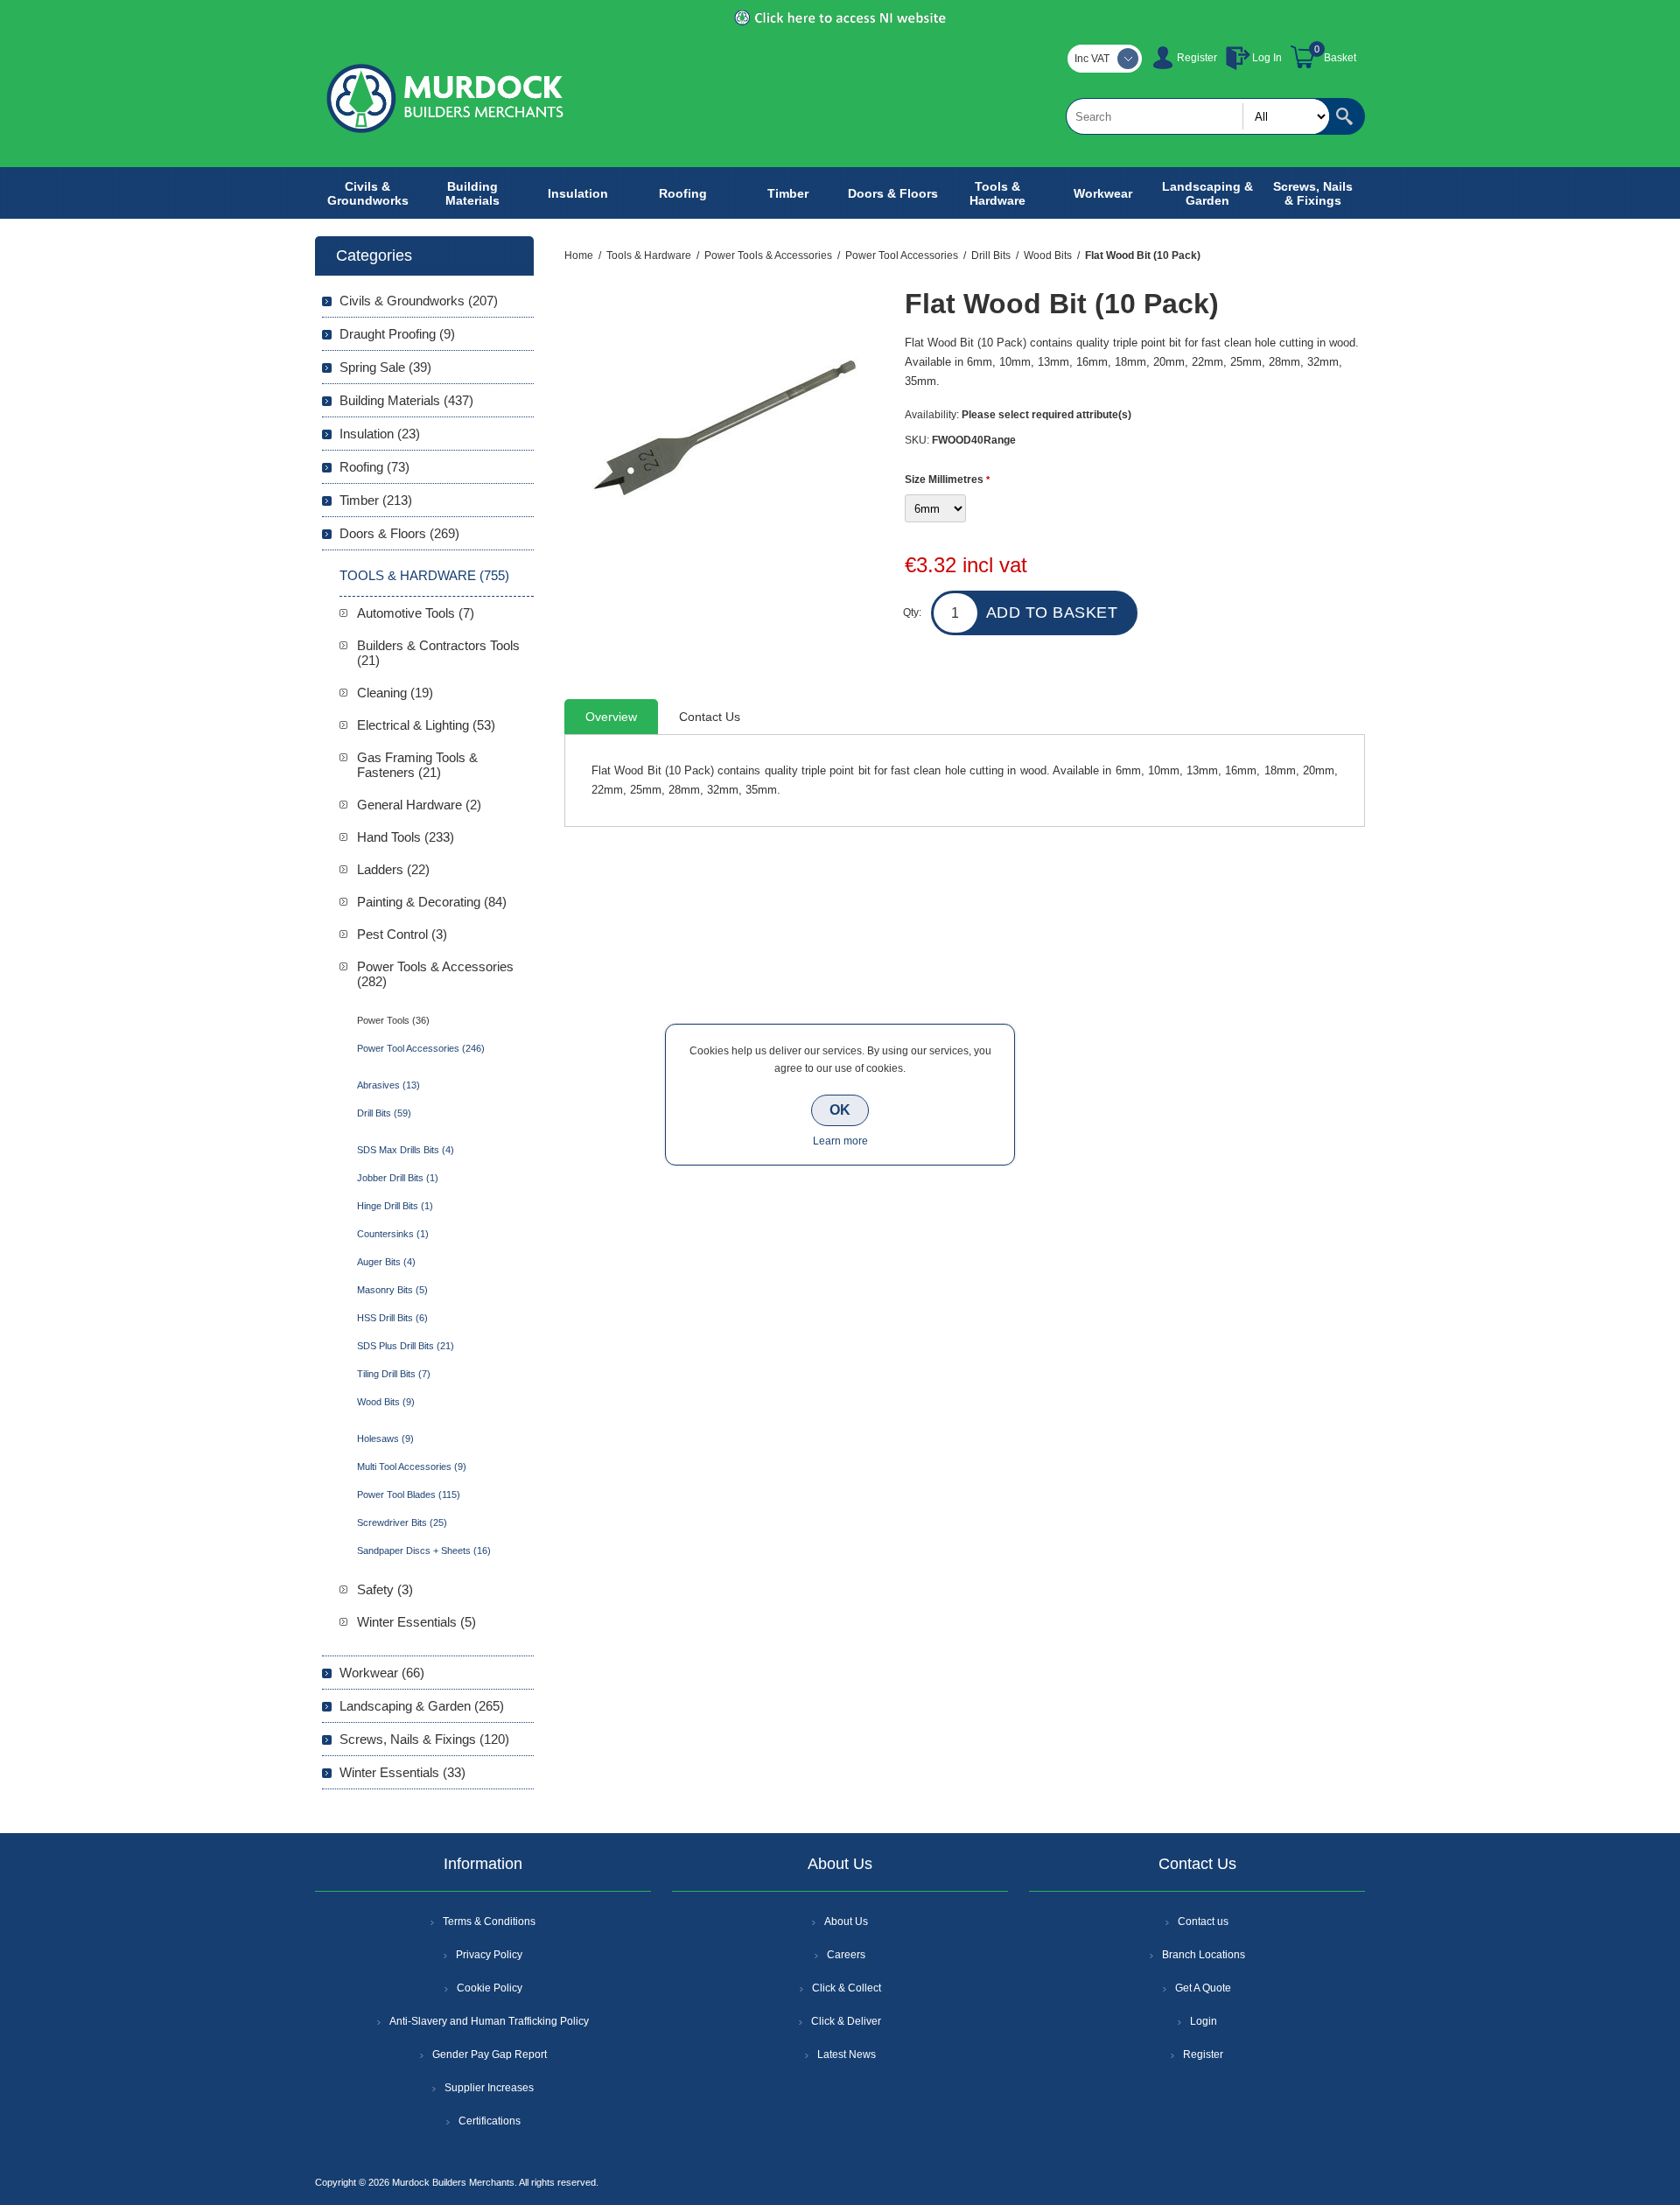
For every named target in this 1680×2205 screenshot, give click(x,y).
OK (840, 1110)
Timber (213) (376, 500)
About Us (846, 1921)
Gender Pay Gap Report (490, 2054)
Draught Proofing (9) (397, 334)
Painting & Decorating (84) (432, 902)
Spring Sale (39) (385, 367)
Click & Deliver (846, 2021)
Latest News (847, 2054)
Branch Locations (1204, 1955)
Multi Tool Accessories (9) (412, 1466)
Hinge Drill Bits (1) (395, 1206)
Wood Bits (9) (386, 1402)
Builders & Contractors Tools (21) (438, 653)
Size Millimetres (945, 479)
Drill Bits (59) (384, 1113)
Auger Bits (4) (386, 1262)
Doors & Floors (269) (399, 533)
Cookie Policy (490, 1988)
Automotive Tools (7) (416, 613)
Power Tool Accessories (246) (421, 1048)
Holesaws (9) (385, 1438)
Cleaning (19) (395, 693)
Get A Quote (1203, 1988)
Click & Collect (847, 1988)
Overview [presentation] (611, 717)
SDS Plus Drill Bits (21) (406, 1346)
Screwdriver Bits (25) (402, 1522)
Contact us (1203, 1921)
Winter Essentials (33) (402, 1772)
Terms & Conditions (489, 1921)
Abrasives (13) (388, 1085)
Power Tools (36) (393, 1020)
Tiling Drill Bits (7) (394, 1374)
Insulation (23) (380, 434)
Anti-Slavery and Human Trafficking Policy (489, 2021)
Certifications (490, 2121)
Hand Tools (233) (406, 837)
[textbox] (1198, 116)
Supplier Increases (489, 2088)
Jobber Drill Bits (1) (398, 1178)
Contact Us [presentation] (710, 717)
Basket (1340, 58)
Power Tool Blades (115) (409, 1494)
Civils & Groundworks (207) (419, 301)
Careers (846, 1955)
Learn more (840, 1141)
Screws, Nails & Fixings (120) (424, 1739)
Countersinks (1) (393, 1234)
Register (1197, 58)
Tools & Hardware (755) (424, 575)
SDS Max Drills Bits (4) (406, 1150)
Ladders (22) (393, 869)
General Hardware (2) (419, 805)
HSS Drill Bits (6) (392, 1318)
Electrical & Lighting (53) (426, 725)
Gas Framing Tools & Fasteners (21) (417, 765)
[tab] (611, 717)
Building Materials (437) (406, 400)
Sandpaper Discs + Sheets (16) (424, 1550)
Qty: (912, 612)
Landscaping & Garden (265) (422, 1706)
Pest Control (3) (402, 934)
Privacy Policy (489, 1955)
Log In (1267, 58)
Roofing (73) (374, 467)
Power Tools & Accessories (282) (435, 974)
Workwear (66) (382, 1673)
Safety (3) (385, 1589)
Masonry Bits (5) (392, 1290)
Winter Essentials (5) (416, 1622)
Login (1204, 2021)
